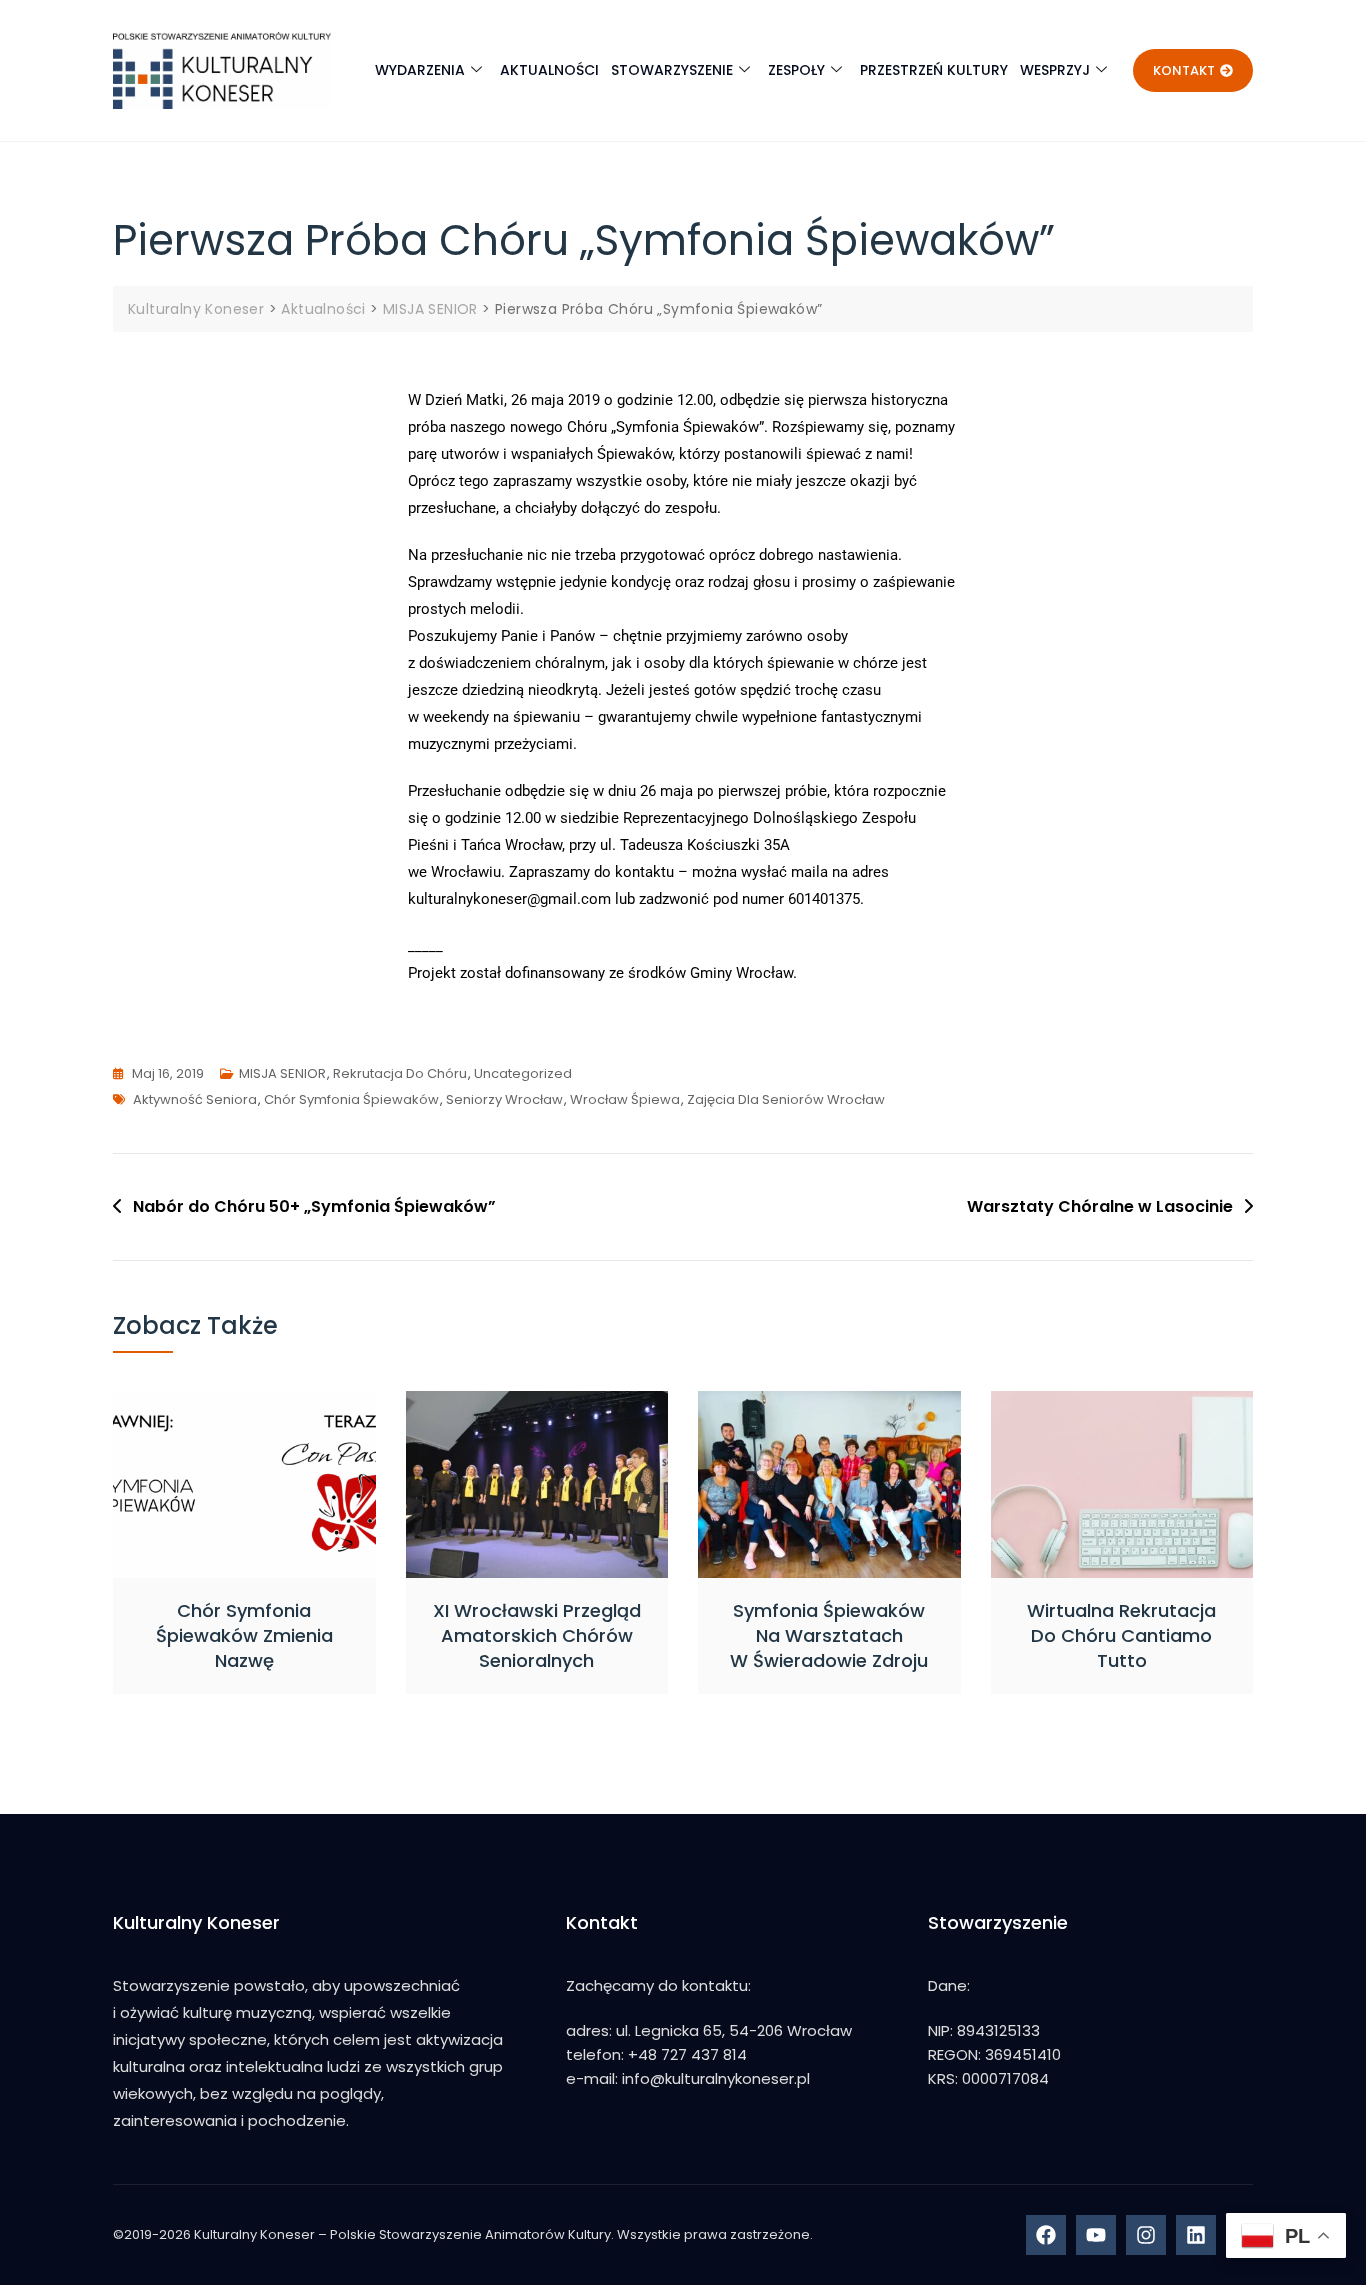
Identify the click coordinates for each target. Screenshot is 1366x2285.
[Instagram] (1146, 2235)
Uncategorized (523, 1073)
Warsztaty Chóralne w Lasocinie (1100, 1206)
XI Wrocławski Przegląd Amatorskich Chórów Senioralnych (537, 1635)
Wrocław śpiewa (625, 1099)
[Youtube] (1096, 2235)
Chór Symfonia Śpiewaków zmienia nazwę (244, 1635)
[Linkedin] (1196, 2235)
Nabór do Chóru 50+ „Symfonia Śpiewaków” (314, 1206)
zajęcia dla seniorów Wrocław (786, 1099)
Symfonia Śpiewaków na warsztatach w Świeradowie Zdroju (829, 1635)
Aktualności (549, 70)
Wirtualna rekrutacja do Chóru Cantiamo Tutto (1121, 1635)
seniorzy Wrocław (504, 1099)
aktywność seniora (195, 1099)
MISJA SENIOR (282, 1073)
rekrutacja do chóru (400, 1073)
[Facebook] (1046, 2235)
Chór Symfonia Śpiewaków (351, 1099)
